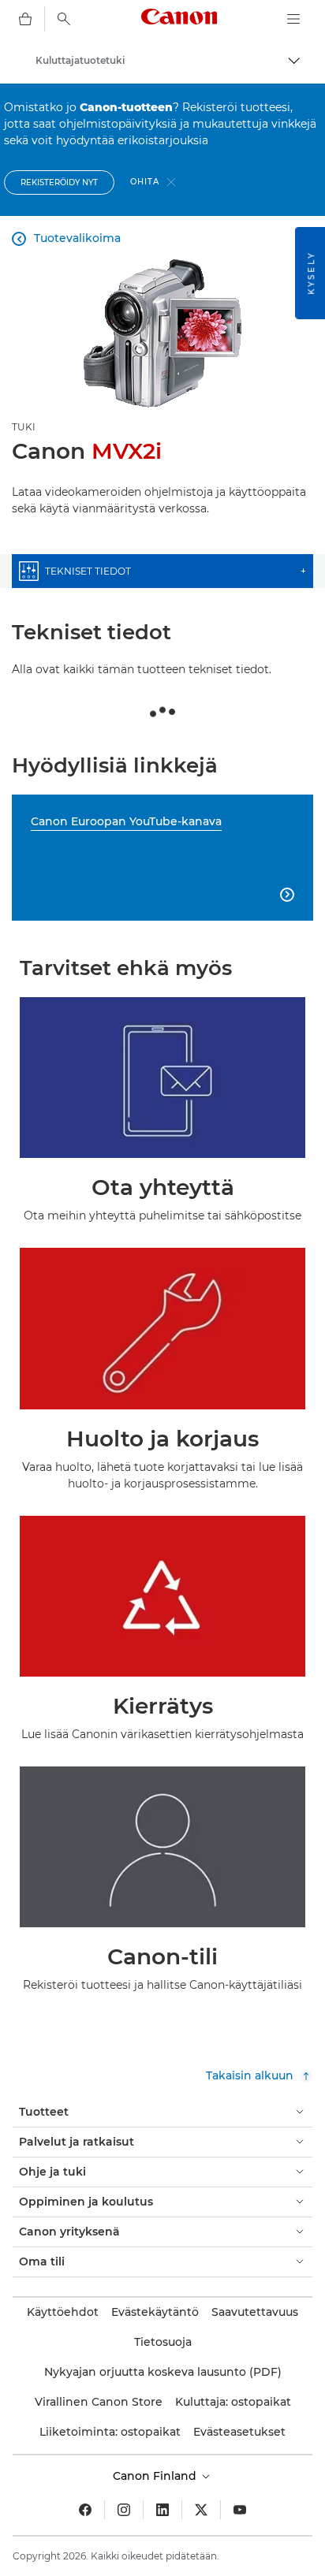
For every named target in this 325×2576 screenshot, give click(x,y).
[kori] (25, 19)
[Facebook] (85, 2510)
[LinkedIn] (162, 2510)
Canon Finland (156, 2476)
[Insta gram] (124, 2510)
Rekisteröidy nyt (59, 182)
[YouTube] (240, 2510)
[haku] (64, 19)
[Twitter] (201, 2510)
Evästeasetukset (239, 2432)
